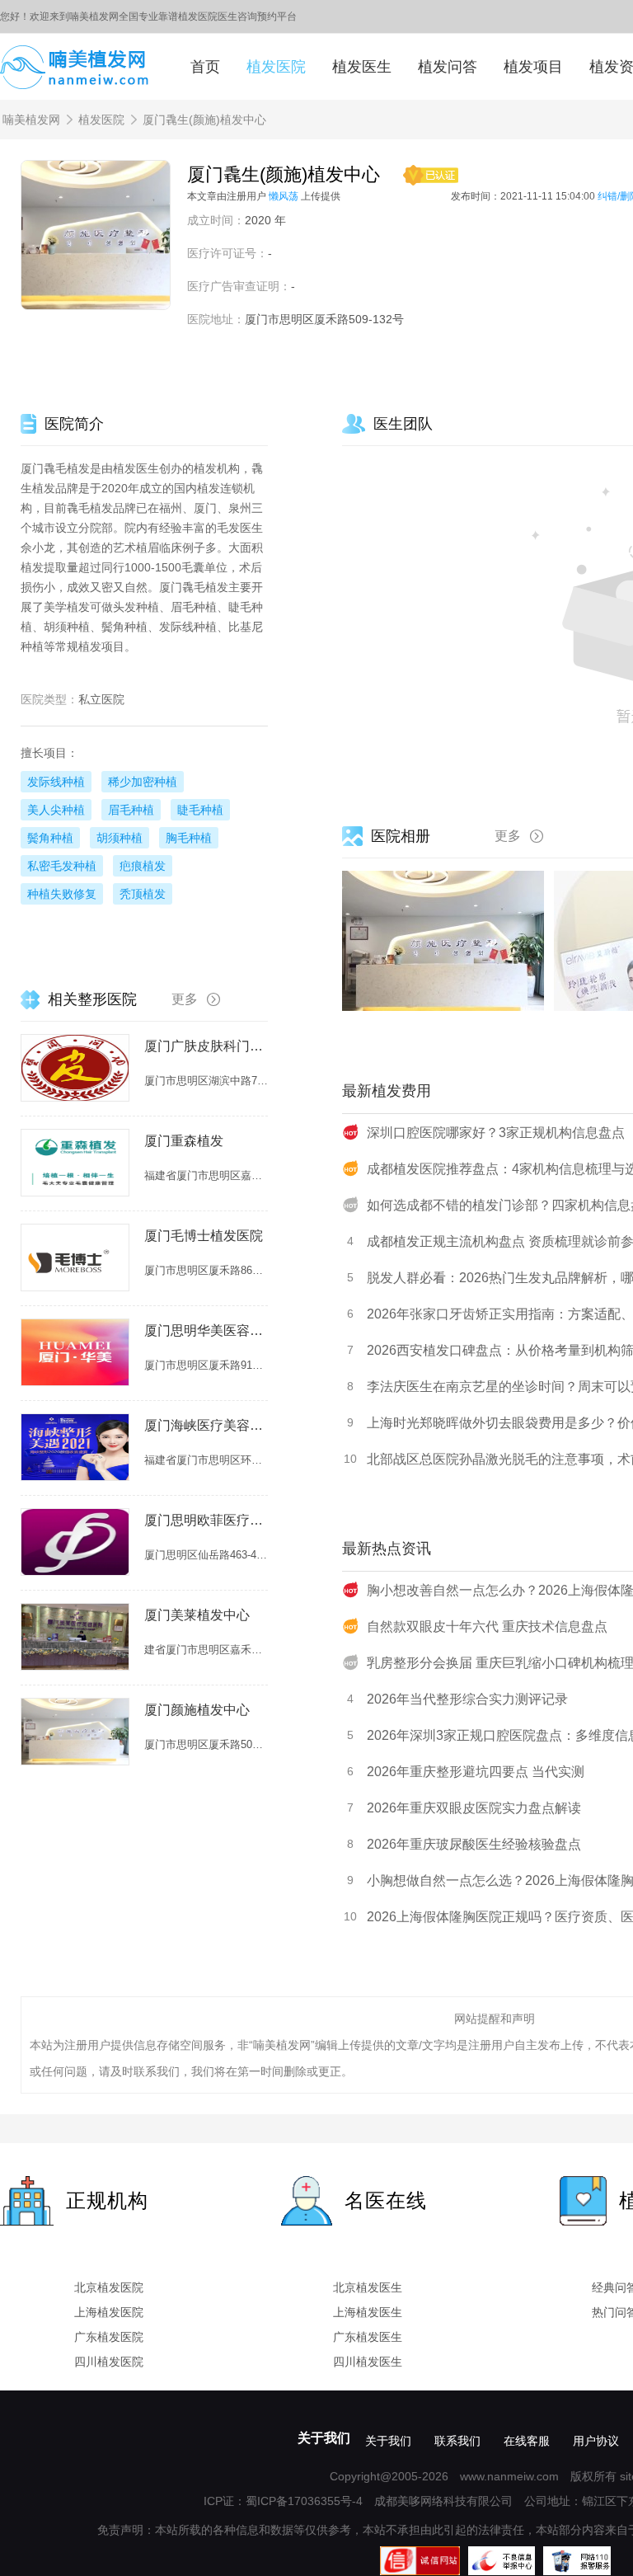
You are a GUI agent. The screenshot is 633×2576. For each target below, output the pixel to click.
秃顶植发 (143, 894)
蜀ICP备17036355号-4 (304, 2501)
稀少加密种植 (143, 782)
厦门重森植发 (184, 1141)
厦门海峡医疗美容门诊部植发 (206, 1425)
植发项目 (533, 67)
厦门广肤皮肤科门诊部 (206, 1046)
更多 (508, 836)
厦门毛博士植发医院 (204, 1236)
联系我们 (457, 2441)
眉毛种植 (131, 810)
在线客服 (527, 2441)
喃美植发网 (31, 120)
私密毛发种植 (62, 866)
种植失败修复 (62, 894)
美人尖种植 (56, 810)
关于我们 (324, 2438)
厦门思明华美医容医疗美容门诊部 (206, 1330)
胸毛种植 (189, 838)
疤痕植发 (143, 866)
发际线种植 (56, 782)
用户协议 (596, 2441)
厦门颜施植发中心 (197, 1710)
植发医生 (362, 67)
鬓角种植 (50, 838)
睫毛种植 (200, 810)
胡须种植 (120, 838)
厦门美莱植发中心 (197, 1615)
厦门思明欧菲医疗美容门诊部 (206, 1520)
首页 (205, 67)
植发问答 (448, 67)
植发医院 (276, 67)
